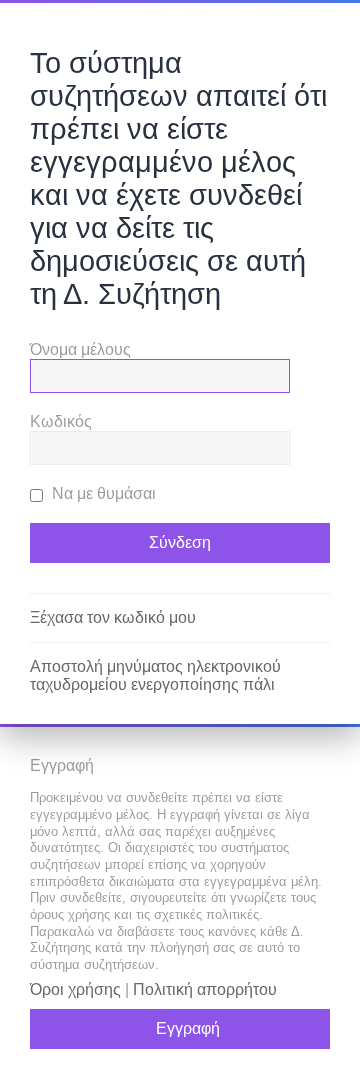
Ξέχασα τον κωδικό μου (113, 617)
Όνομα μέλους (80, 349)
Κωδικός (61, 421)
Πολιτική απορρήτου (205, 989)
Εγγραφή (188, 1028)
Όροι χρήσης (75, 989)
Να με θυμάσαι (102, 493)
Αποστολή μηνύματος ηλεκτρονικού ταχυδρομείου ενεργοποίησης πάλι (155, 675)
